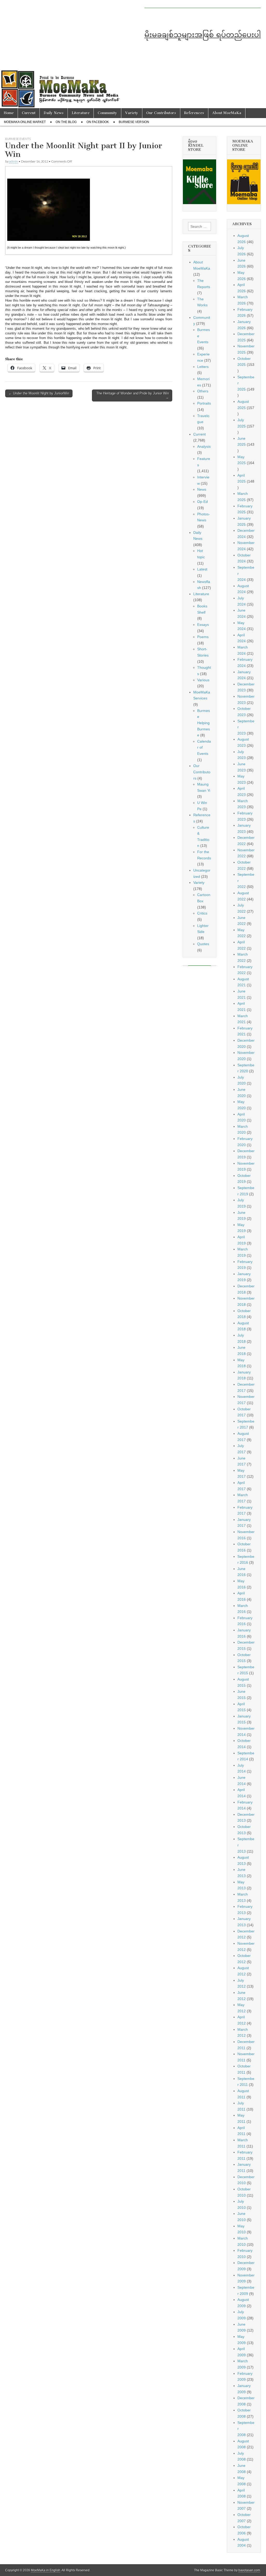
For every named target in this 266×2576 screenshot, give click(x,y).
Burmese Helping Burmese (204, 723)
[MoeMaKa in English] (133, 54)
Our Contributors (161, 113)
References (194, 113)
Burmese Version (134, 122)
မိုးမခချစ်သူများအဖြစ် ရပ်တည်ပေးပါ (203, 35)
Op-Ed (202, 502)
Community (107, 113)
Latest (202, 569)
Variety (132, 113)
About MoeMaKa (227, 113)
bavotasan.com (249, 2570)
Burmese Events (18, 139)
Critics (202, 913)
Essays (203, 625)
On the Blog (66, 122)
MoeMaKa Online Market (25, 122)
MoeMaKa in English (46, 2570)
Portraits (204, 403)
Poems (203, 637)
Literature (81, 113)
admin (14, 161)
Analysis (204, 446)
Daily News (54, 113)
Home (9, 113)
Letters (203, 367)
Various (203, 680)
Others (203, 391)
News (202, 489)
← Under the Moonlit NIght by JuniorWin (39, 393)
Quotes (203, 944)
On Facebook (98, 122)
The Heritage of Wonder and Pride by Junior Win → (133, 395)
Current (29, 113)
